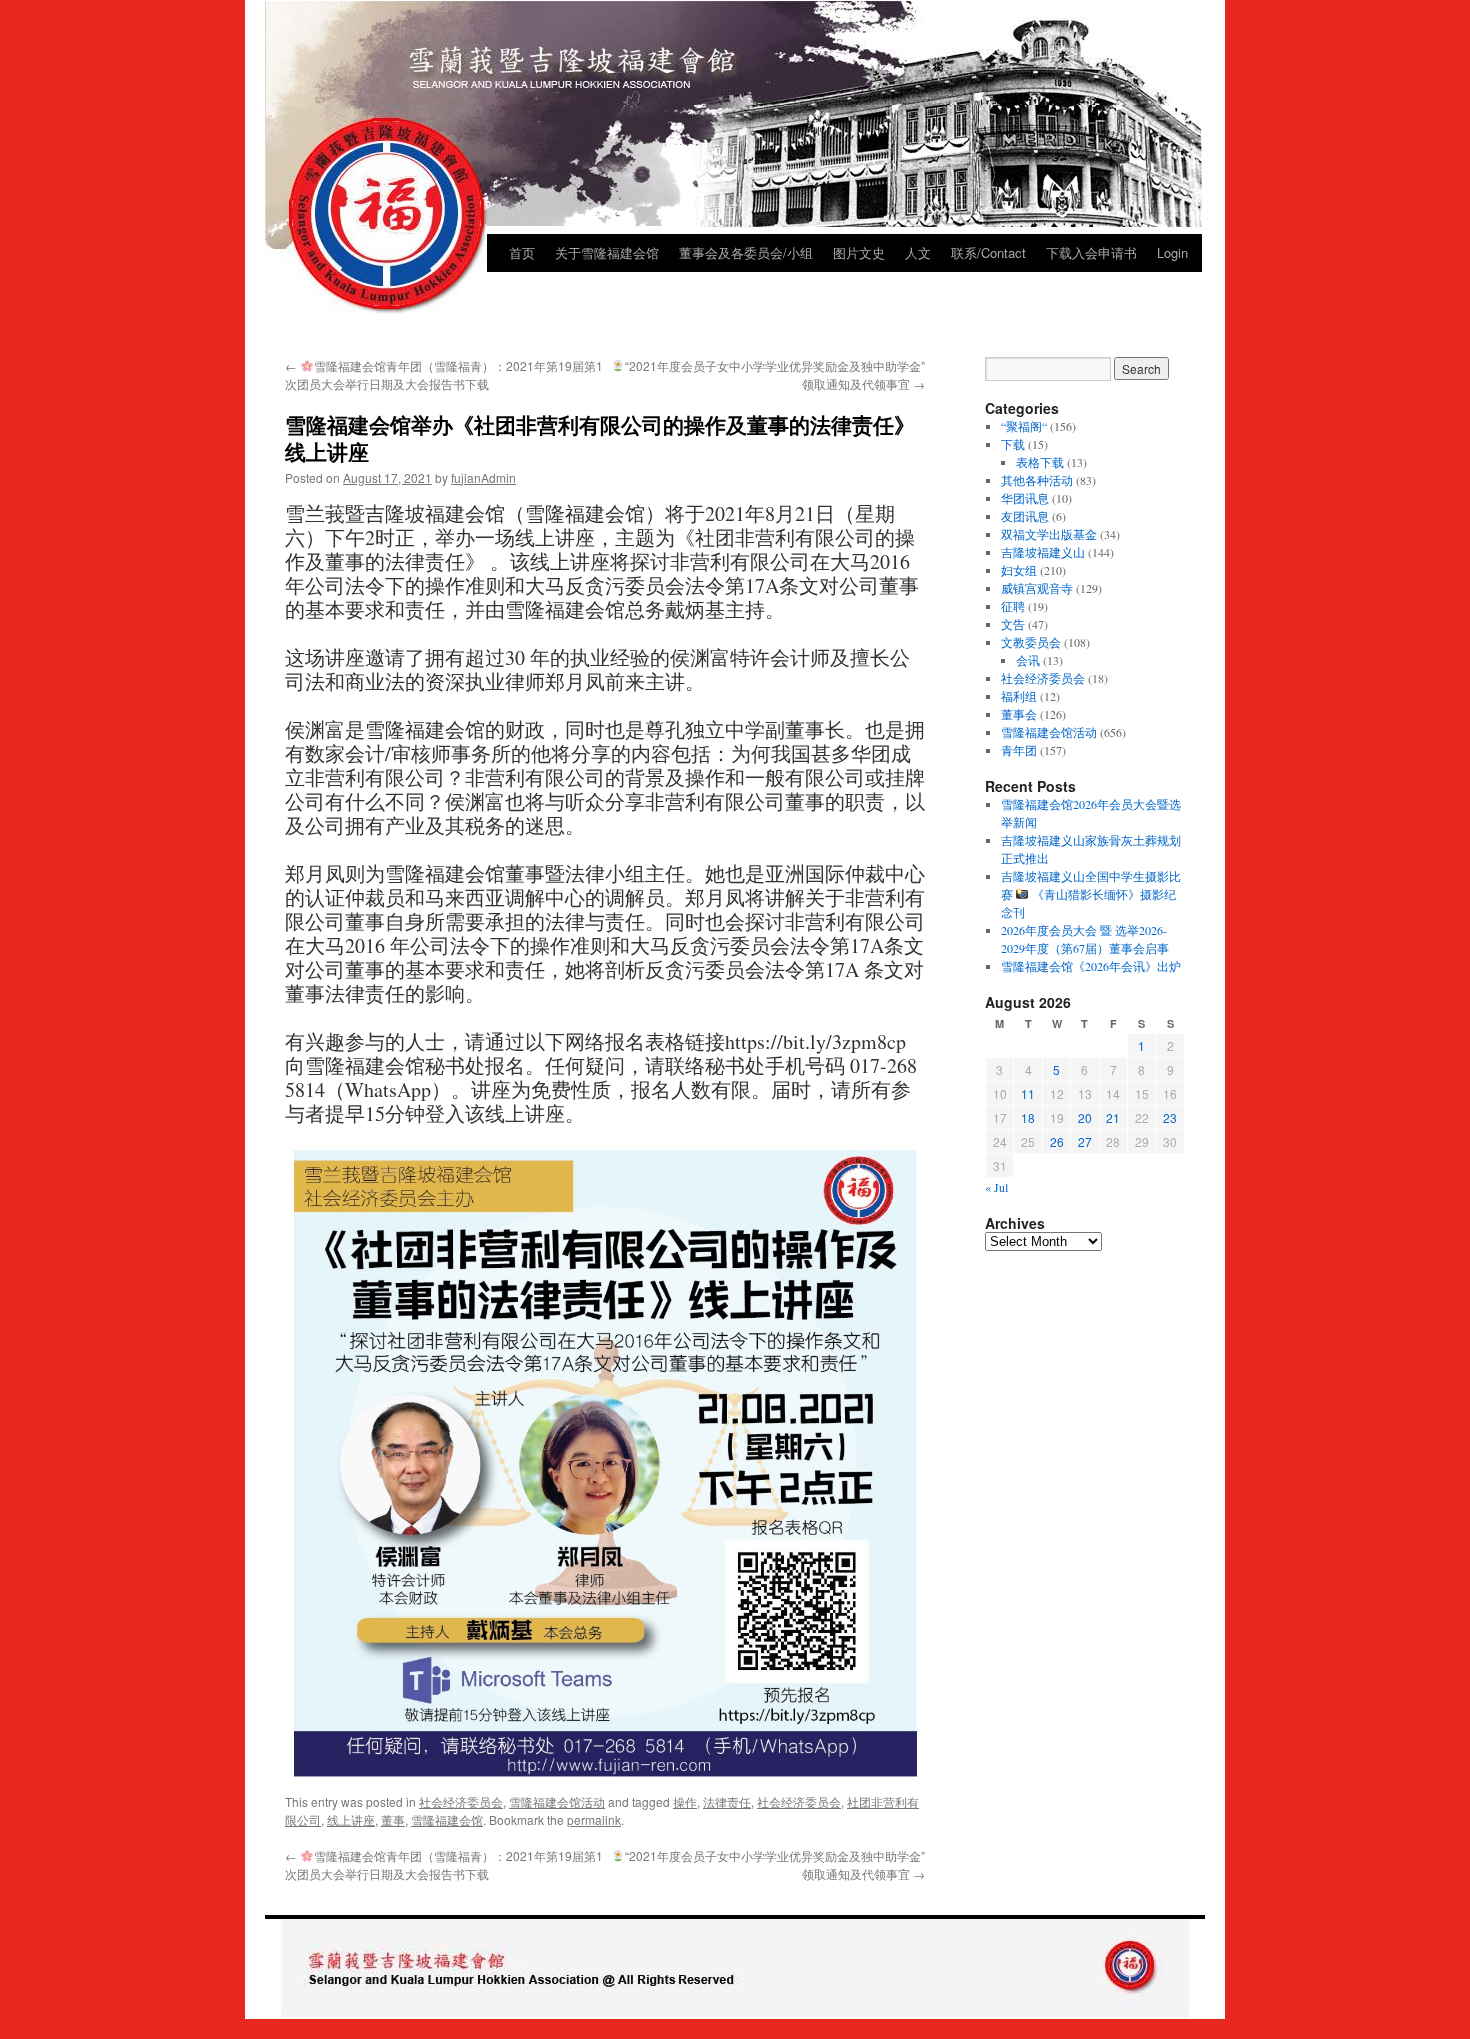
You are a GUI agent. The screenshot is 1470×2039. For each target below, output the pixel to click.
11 (1028, 1093)
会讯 (1028, 660)
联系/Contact (988, 252)
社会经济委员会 (461, 1801)
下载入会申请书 (1091, 252)
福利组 (1019, 696)
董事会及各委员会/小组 (746, 252)
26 (1057, 1141)
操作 (685, 1801)
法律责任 (727, 1801)
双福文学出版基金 (1049, 534)
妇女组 (1019, 570)
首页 (522, 252)
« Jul (996, 1187)
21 (1113, 1117)
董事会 (1019, 714)
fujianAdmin (483, 477)
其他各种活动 (1037, 480)
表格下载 (1040, 462)
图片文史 (859, 252)
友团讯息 (1025, 516)
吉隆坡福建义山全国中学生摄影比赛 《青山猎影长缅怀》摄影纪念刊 (1091, 894)
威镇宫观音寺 (1037, 588)
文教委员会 (1031, 642)
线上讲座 (351, 1819)
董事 (393, 1819)
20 (1085, 1117)
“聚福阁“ (1024, 426)
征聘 (1013, 606)
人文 (918, 252)
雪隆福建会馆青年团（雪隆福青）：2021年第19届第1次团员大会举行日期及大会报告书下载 (444, 374)
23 (1170, 1117)
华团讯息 (1025, 498)
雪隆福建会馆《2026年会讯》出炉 (1091, 966)
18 (1028, 1117)
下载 (1013, 444)
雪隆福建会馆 (447, 1819)
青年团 (1019, 750)
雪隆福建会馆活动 (557, 1801)
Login (1172, 252)
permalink (594, 1819)
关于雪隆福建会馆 (607, 252)
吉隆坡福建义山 (1043, 552)
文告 (1013, 624)
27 (1085, 1141)
